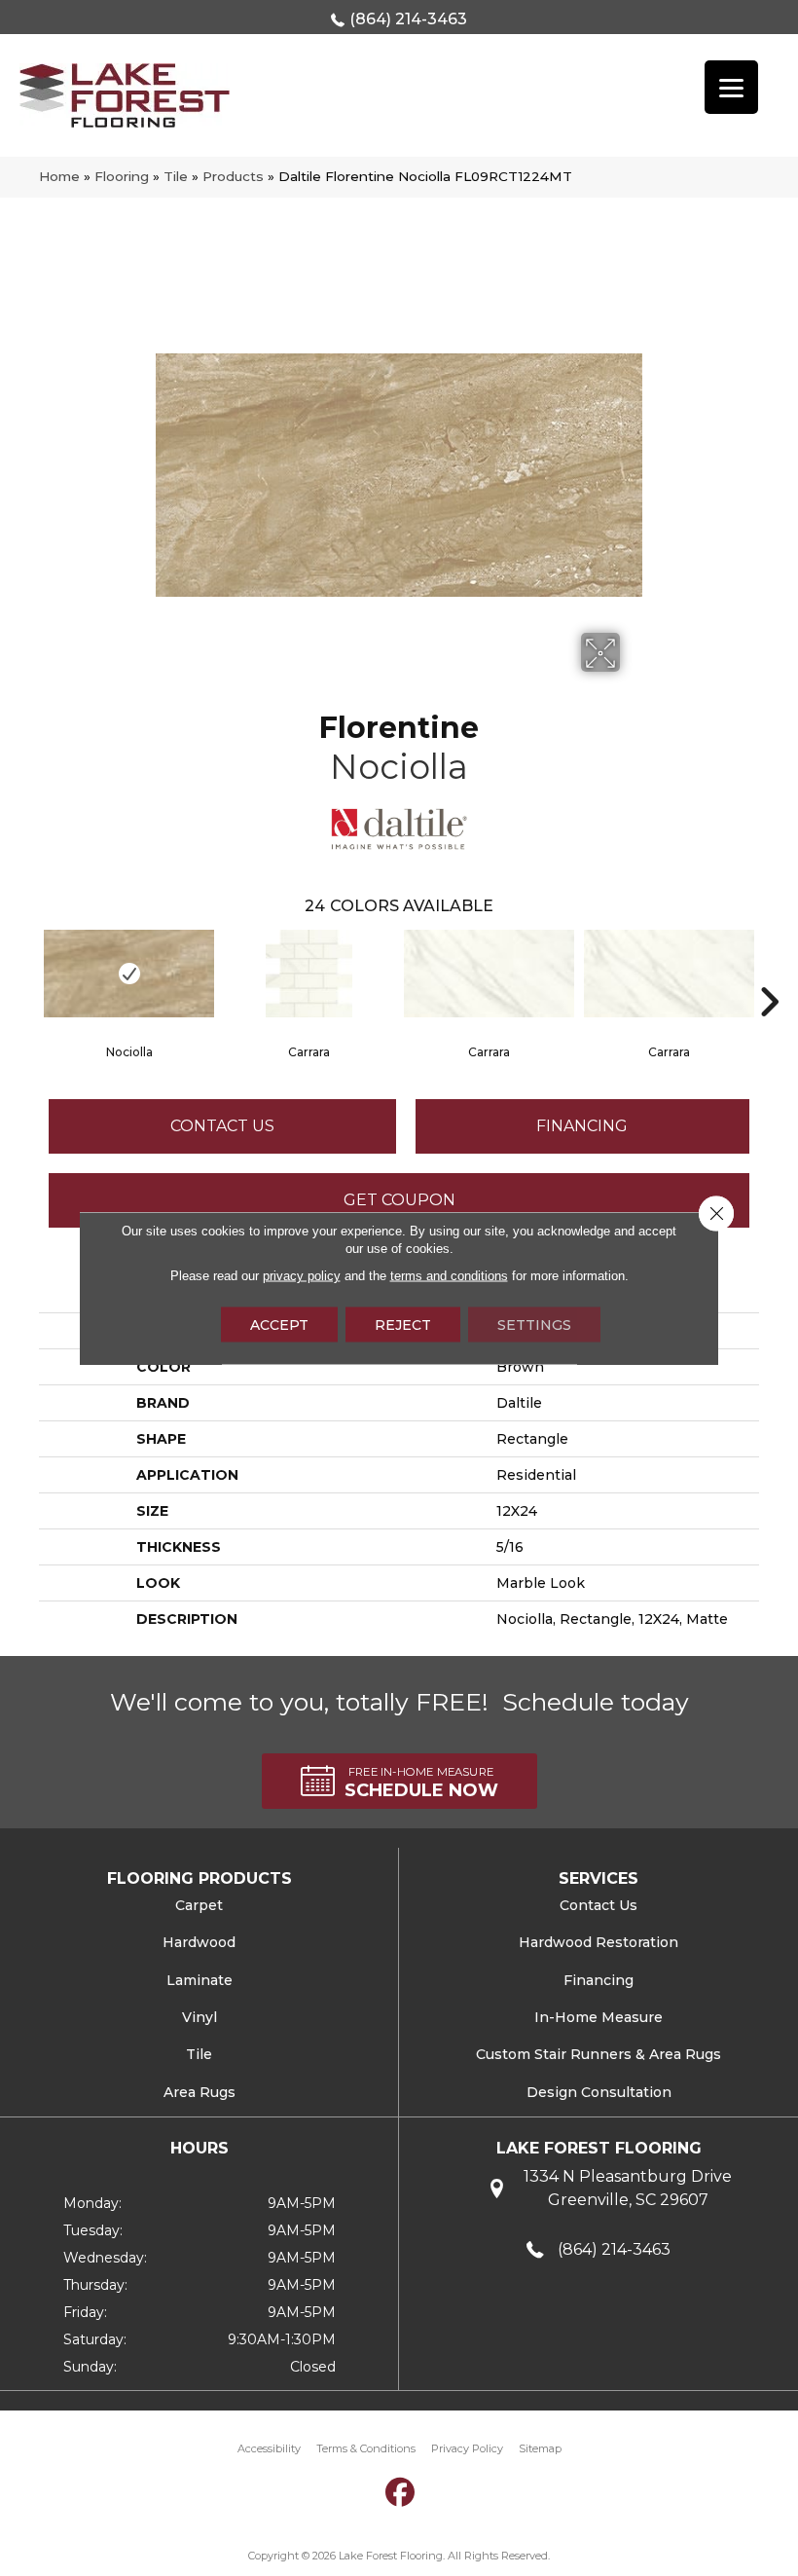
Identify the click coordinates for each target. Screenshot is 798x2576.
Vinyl (199, 2017)
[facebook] (401, 2492)
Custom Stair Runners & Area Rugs (598, 2054)
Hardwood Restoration (598, 1942)
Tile (176, 176)
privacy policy (302, 1276)
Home (59, 176)
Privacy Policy (467, 2448)
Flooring (122, 176)
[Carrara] (309, 974)
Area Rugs (199, 2092)
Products (233, 176)
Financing (598, 1980)
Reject (403, 1325)
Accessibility (269, 2448)
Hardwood (199, 1942)
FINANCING (582, 1126)
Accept (279, 1325)
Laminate (199, 1980)
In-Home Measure (598, 2017)
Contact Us (222, 1126)
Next (769, 973)
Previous (29, 973)
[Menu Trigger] (731, 87)
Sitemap (540, 2448)
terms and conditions (449, 1276)
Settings (534, 1325)
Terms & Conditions (366, 2448)
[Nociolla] (129, 974)
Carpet (199, 1905)
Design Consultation (599, 2092)
